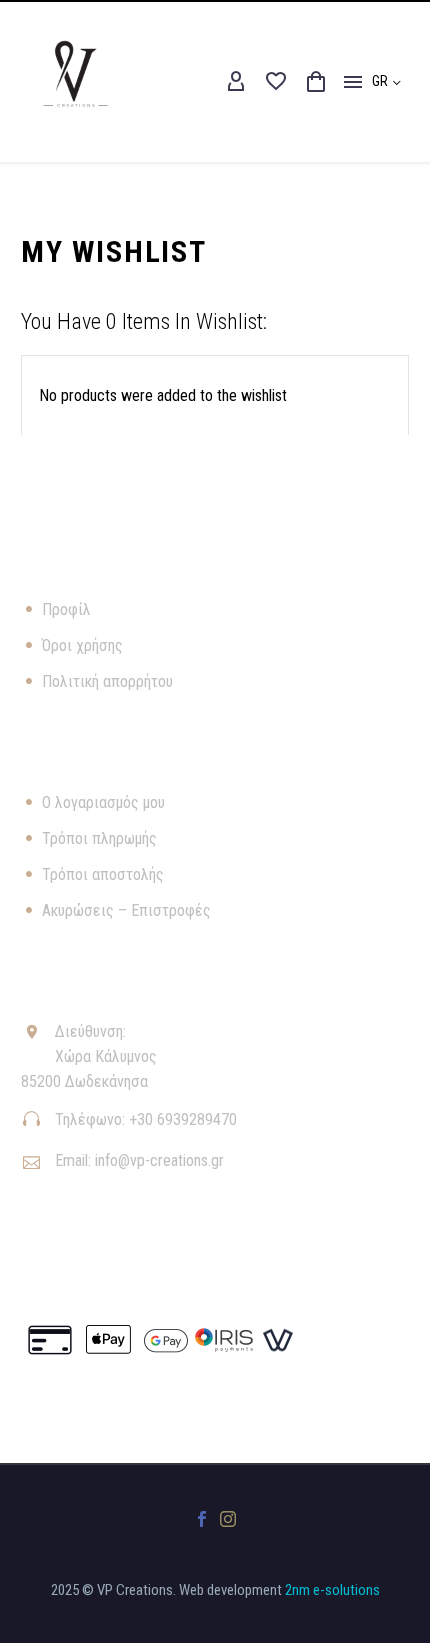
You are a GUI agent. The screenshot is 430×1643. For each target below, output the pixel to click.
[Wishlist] (276, 82)
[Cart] (316, 82)
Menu (353, 82)
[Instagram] (228, 1519)
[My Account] (236, 82)
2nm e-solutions (332, 1590)
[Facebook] (202, 1519)
